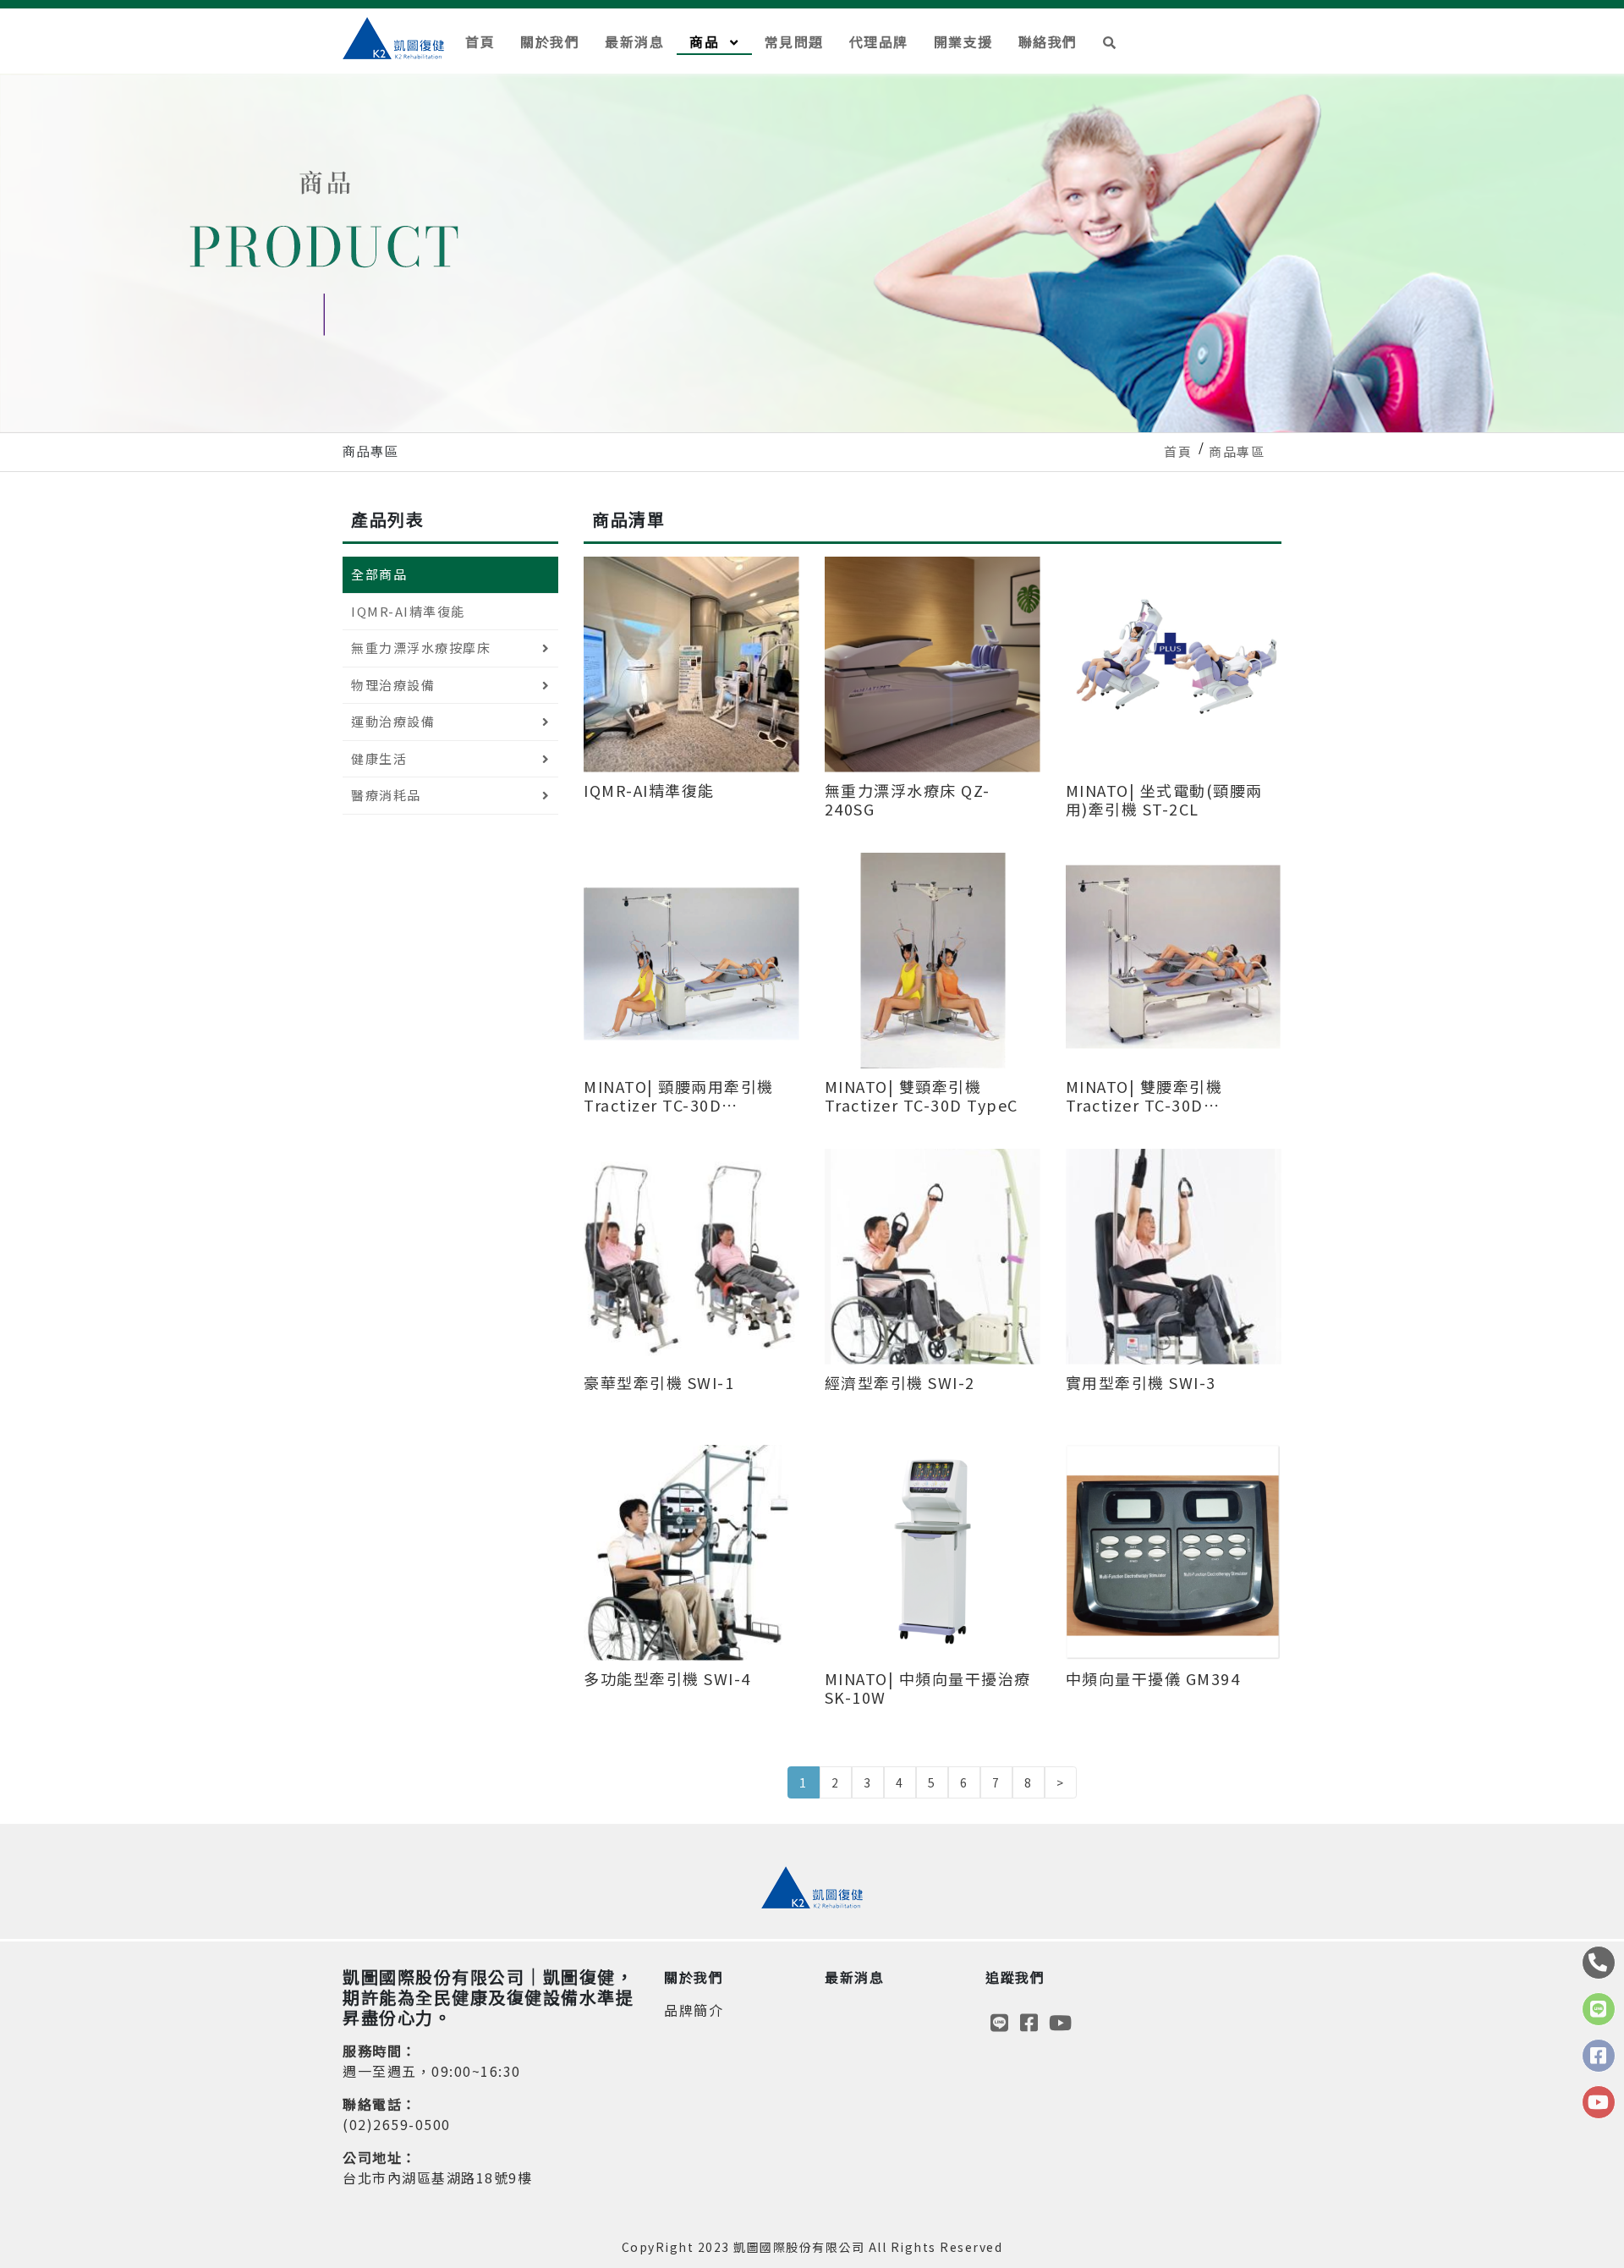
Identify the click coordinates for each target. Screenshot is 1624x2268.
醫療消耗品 (386, 795)
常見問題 (794, 41)
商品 (707, 41)
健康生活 (379, 758)
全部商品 (379, 574)
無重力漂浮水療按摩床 (421, 648)
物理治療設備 (393, 685)
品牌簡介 (694, 2010)
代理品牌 (879, 41)
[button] (1110, 41)
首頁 (480, 41)
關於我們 (550, 41)
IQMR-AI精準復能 (408, 611)
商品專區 (1237, 451)
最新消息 (634, 41)
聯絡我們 (1048, 41)
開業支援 (963, 41)
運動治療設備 (393, 721)
